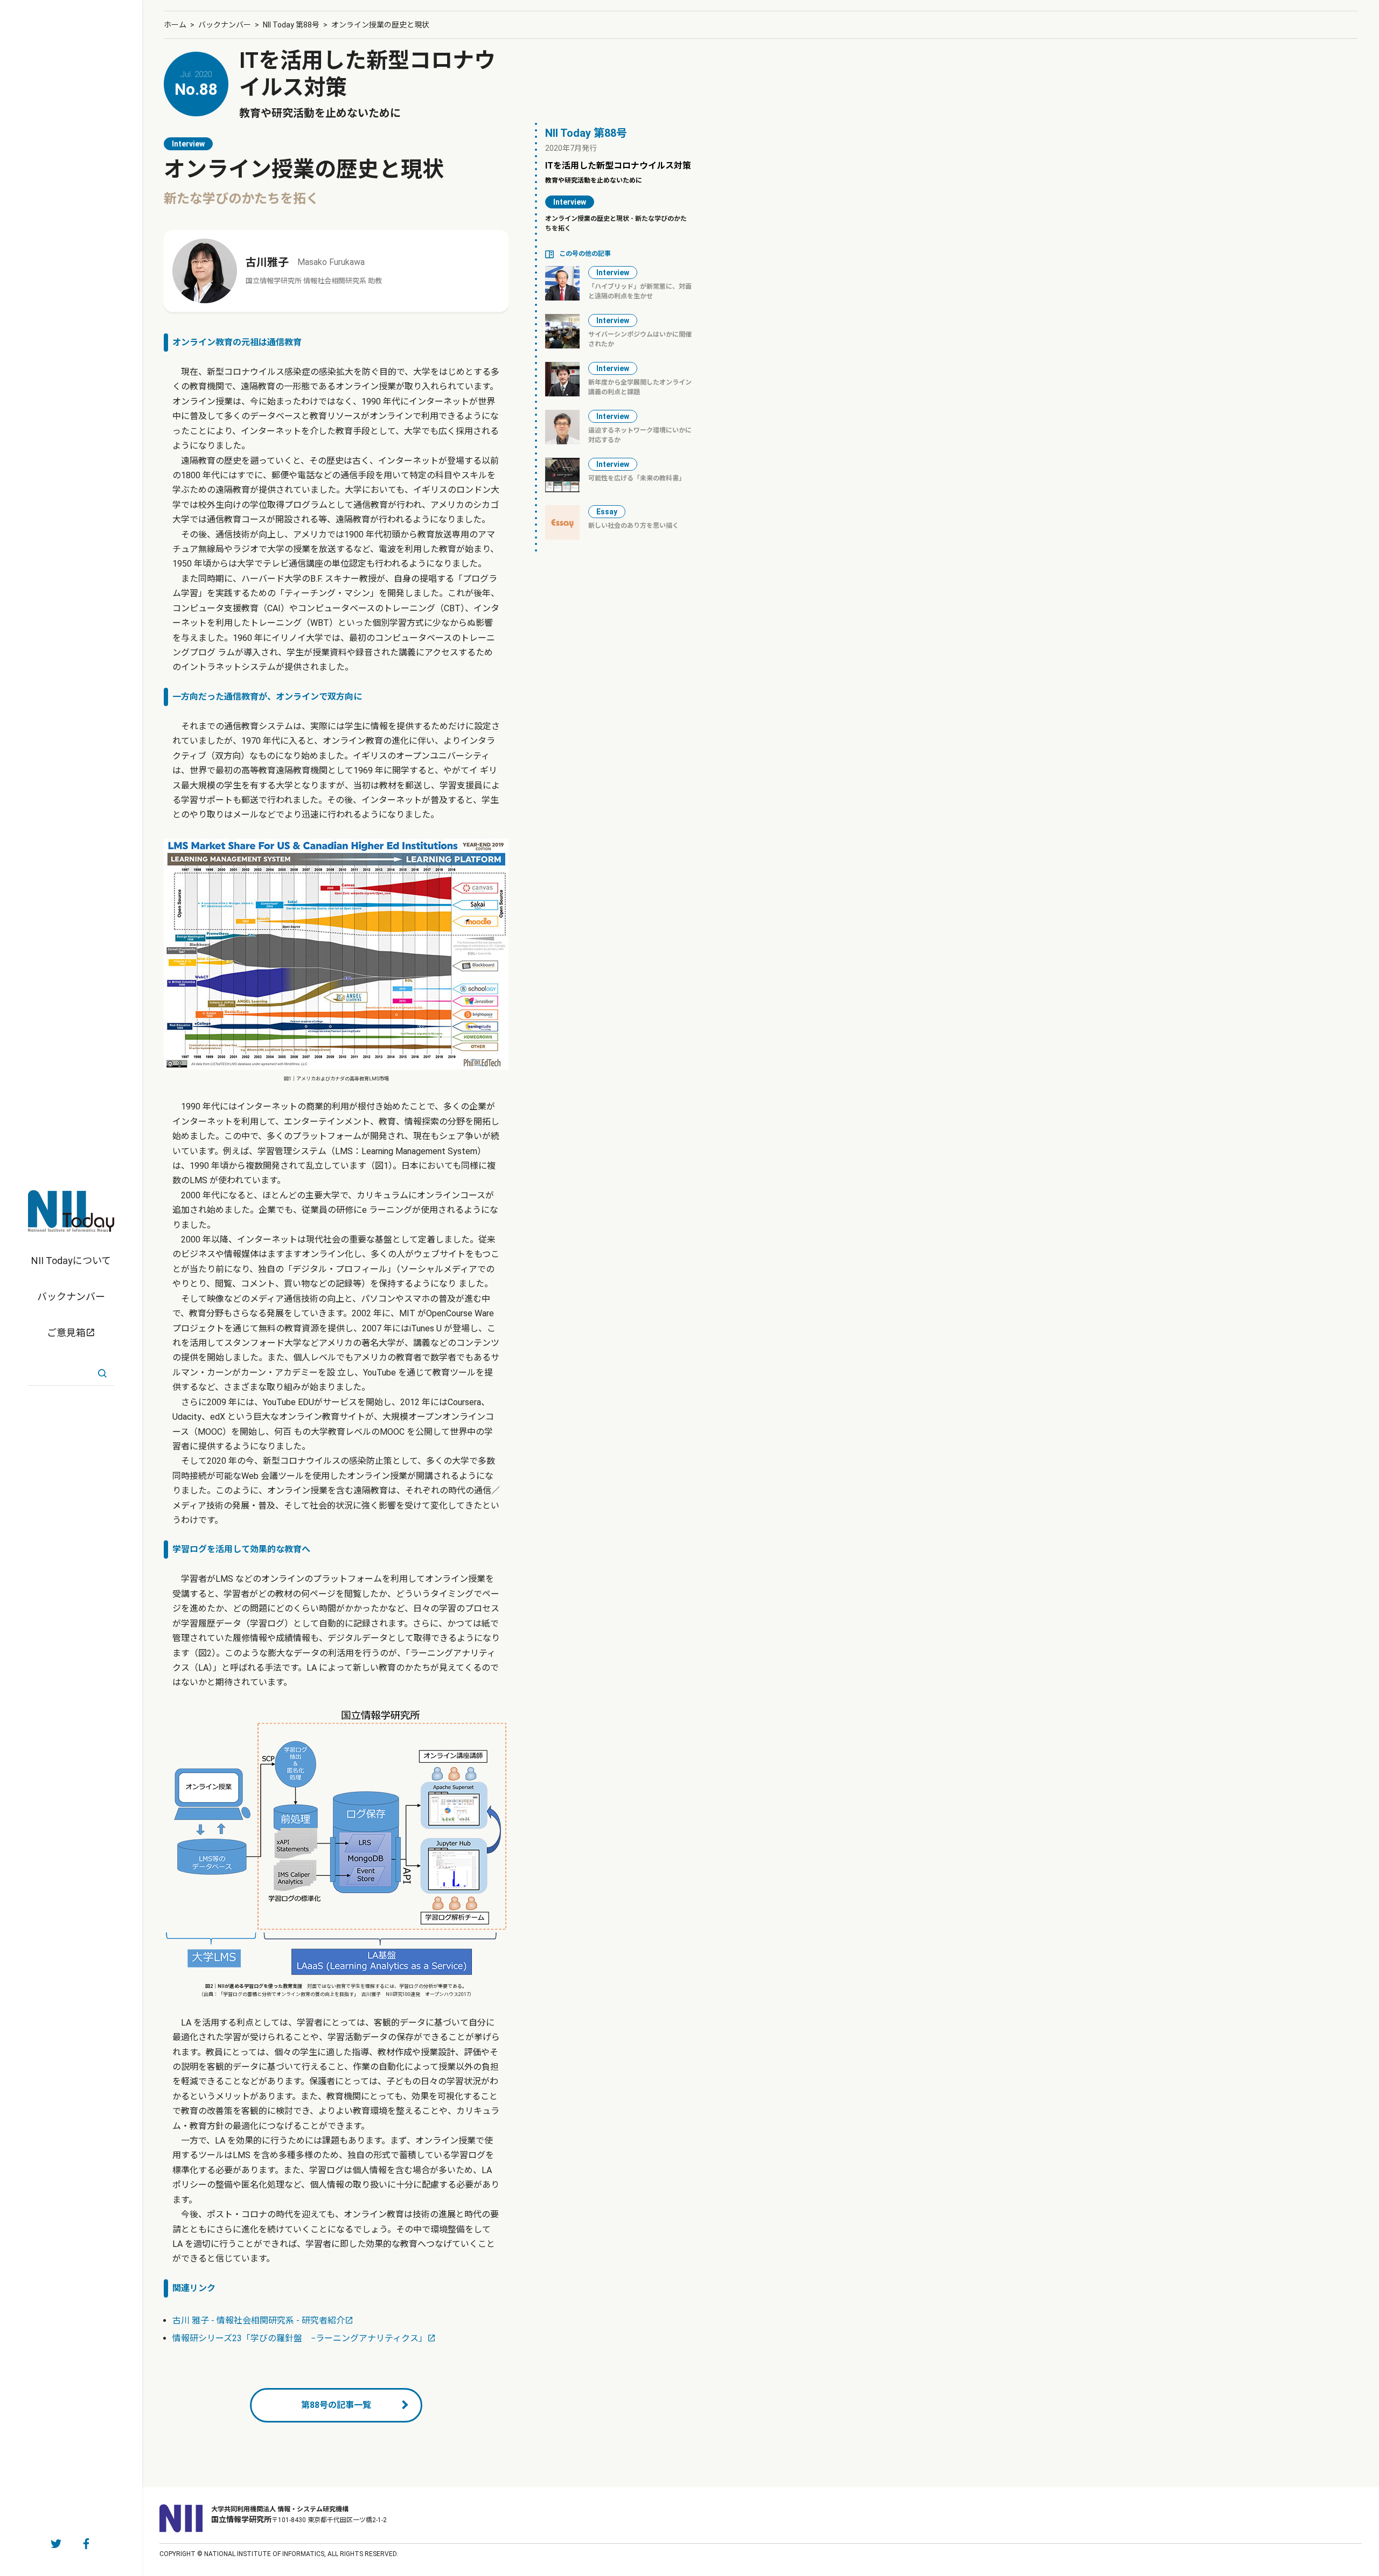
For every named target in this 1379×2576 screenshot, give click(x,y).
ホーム (175, 25)
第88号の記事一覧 (336, 2405)
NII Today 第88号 (291, 25)
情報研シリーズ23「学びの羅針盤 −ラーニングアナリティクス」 (300, 2338)
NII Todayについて (71, 1261)
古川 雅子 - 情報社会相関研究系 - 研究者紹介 (259, 2320)
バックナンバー (71, 1297)
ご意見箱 (66, 1333)
